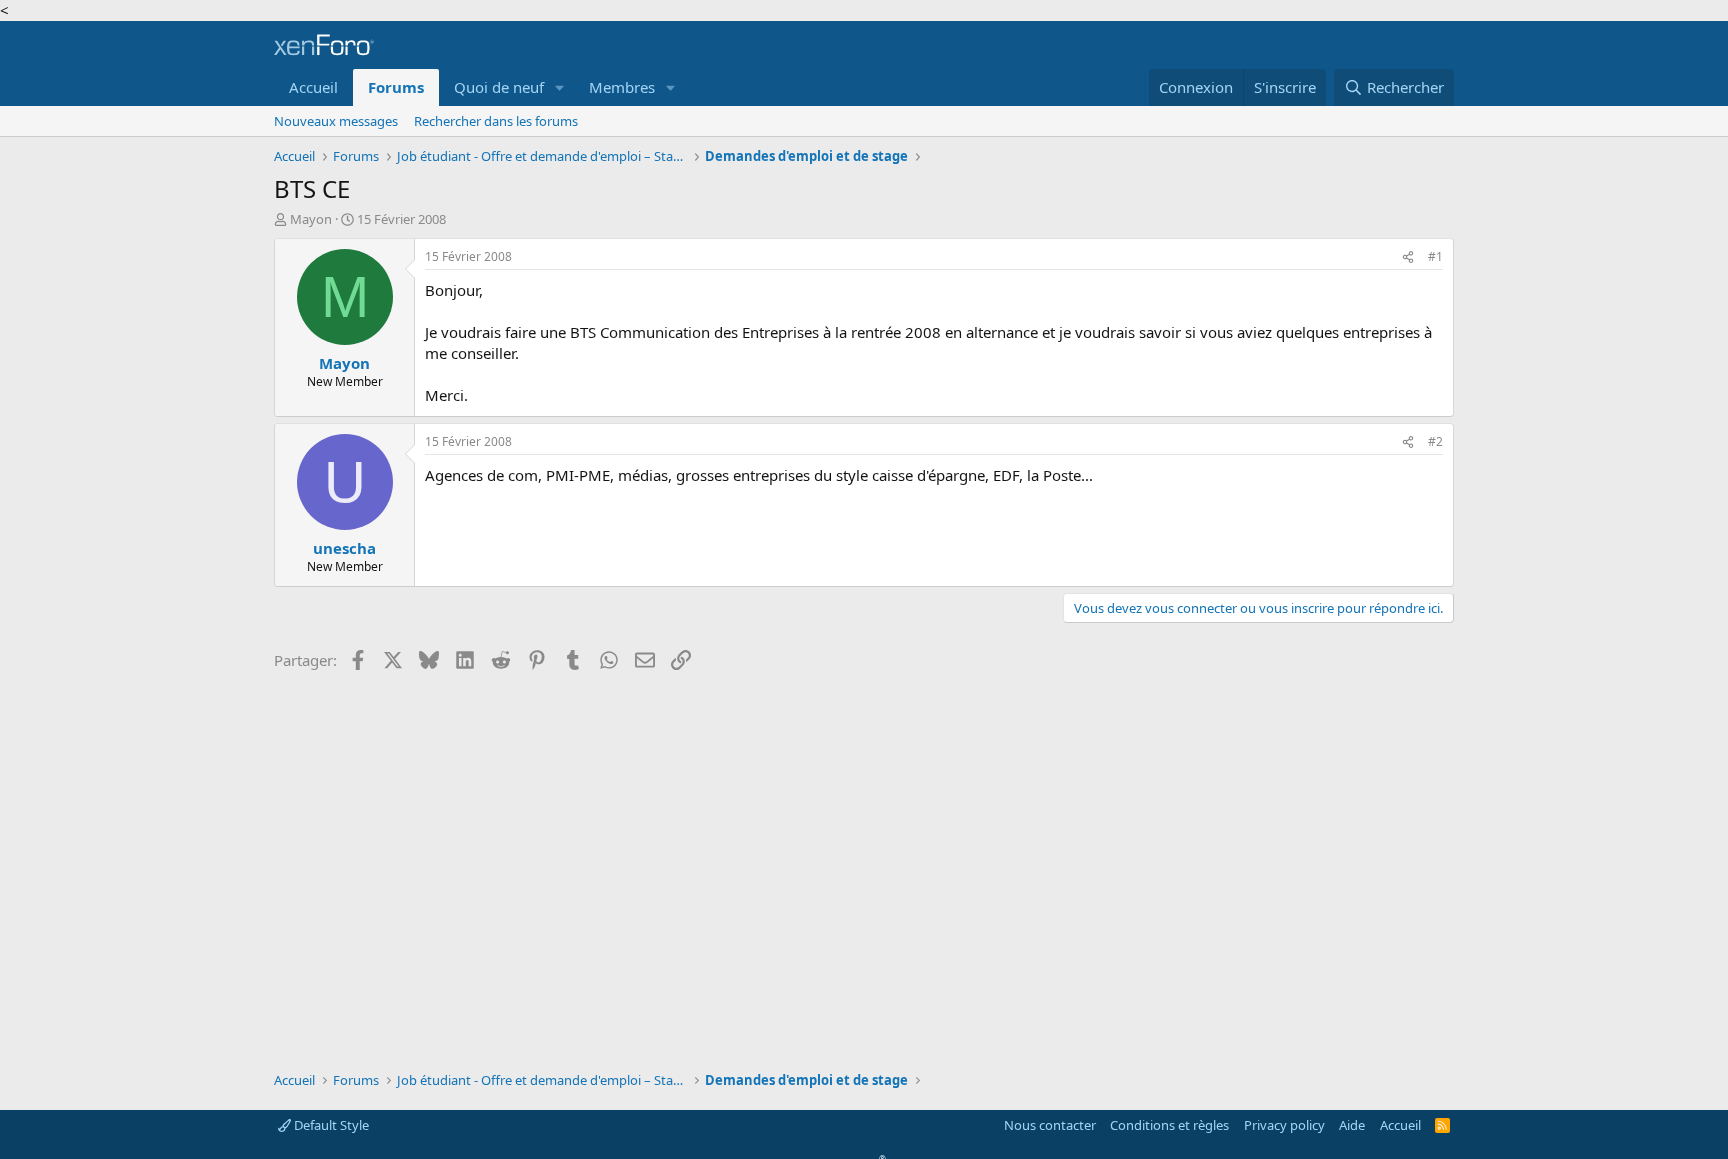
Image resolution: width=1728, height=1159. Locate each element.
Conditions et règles (1169, 1125)
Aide (1352, 1125)
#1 (1435, 256)
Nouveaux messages (336, 121)
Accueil (313, 87)
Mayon (311, 219)
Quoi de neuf (499, 87)
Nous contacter (1050, 1125)
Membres (622, 87)
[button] (560, 87)
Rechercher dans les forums (496, 121)
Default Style (330, 1125)
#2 (1435, 441)
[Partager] (1408, 257)
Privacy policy (1284, 1125)
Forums (396, 87)
